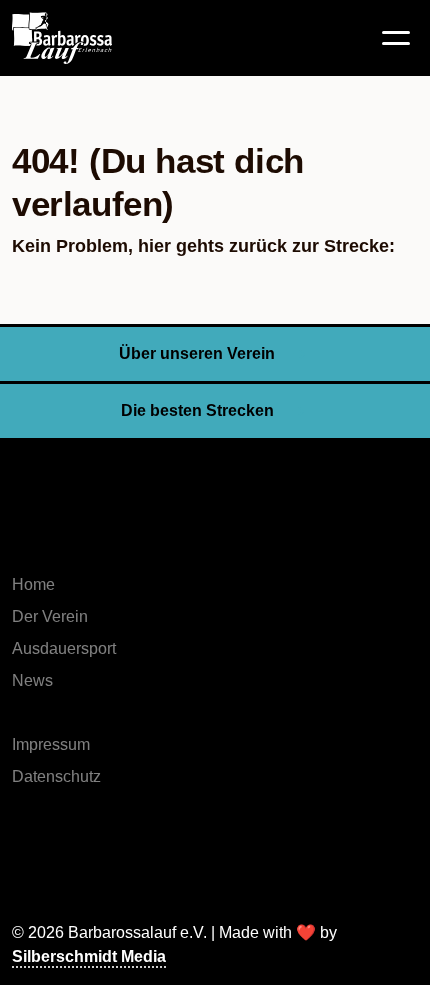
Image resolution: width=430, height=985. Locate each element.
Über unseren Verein (197, 353)
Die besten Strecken (197, 410)
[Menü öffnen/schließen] (396, 38)
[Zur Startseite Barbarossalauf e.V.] (102, 38)
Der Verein (50, 616)
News (32, 680)
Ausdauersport (64, 648)
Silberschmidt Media (89, 956)
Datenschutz (56, 776)
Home (33, 584)
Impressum (51, 744)
